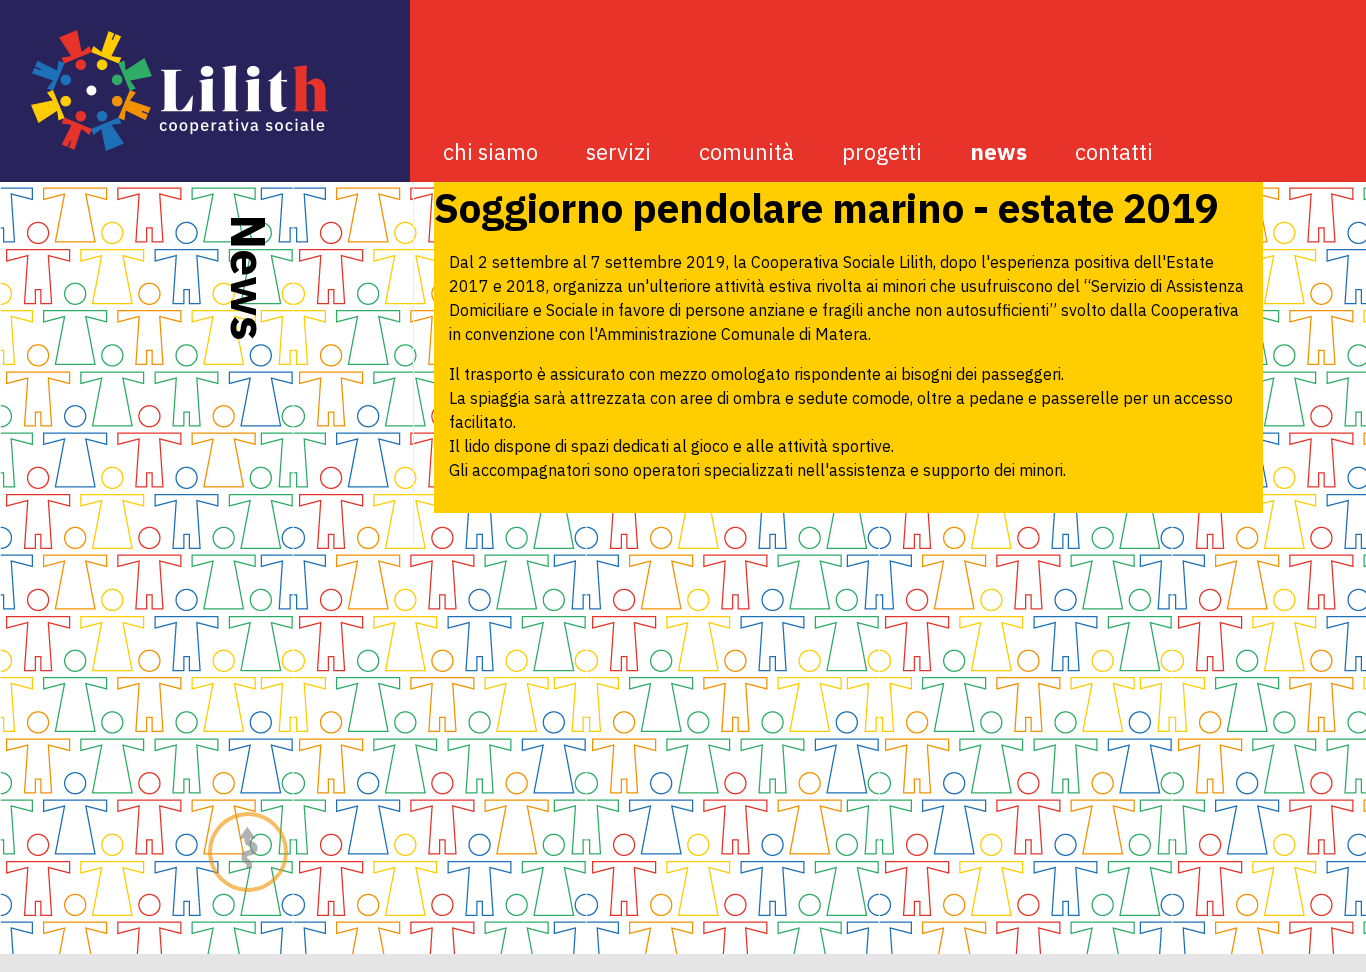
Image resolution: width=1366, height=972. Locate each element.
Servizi (618, 151)
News (998, 151)
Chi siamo (490, 151)
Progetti (882, 151)
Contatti (1114, 151)
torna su (248, 852)
